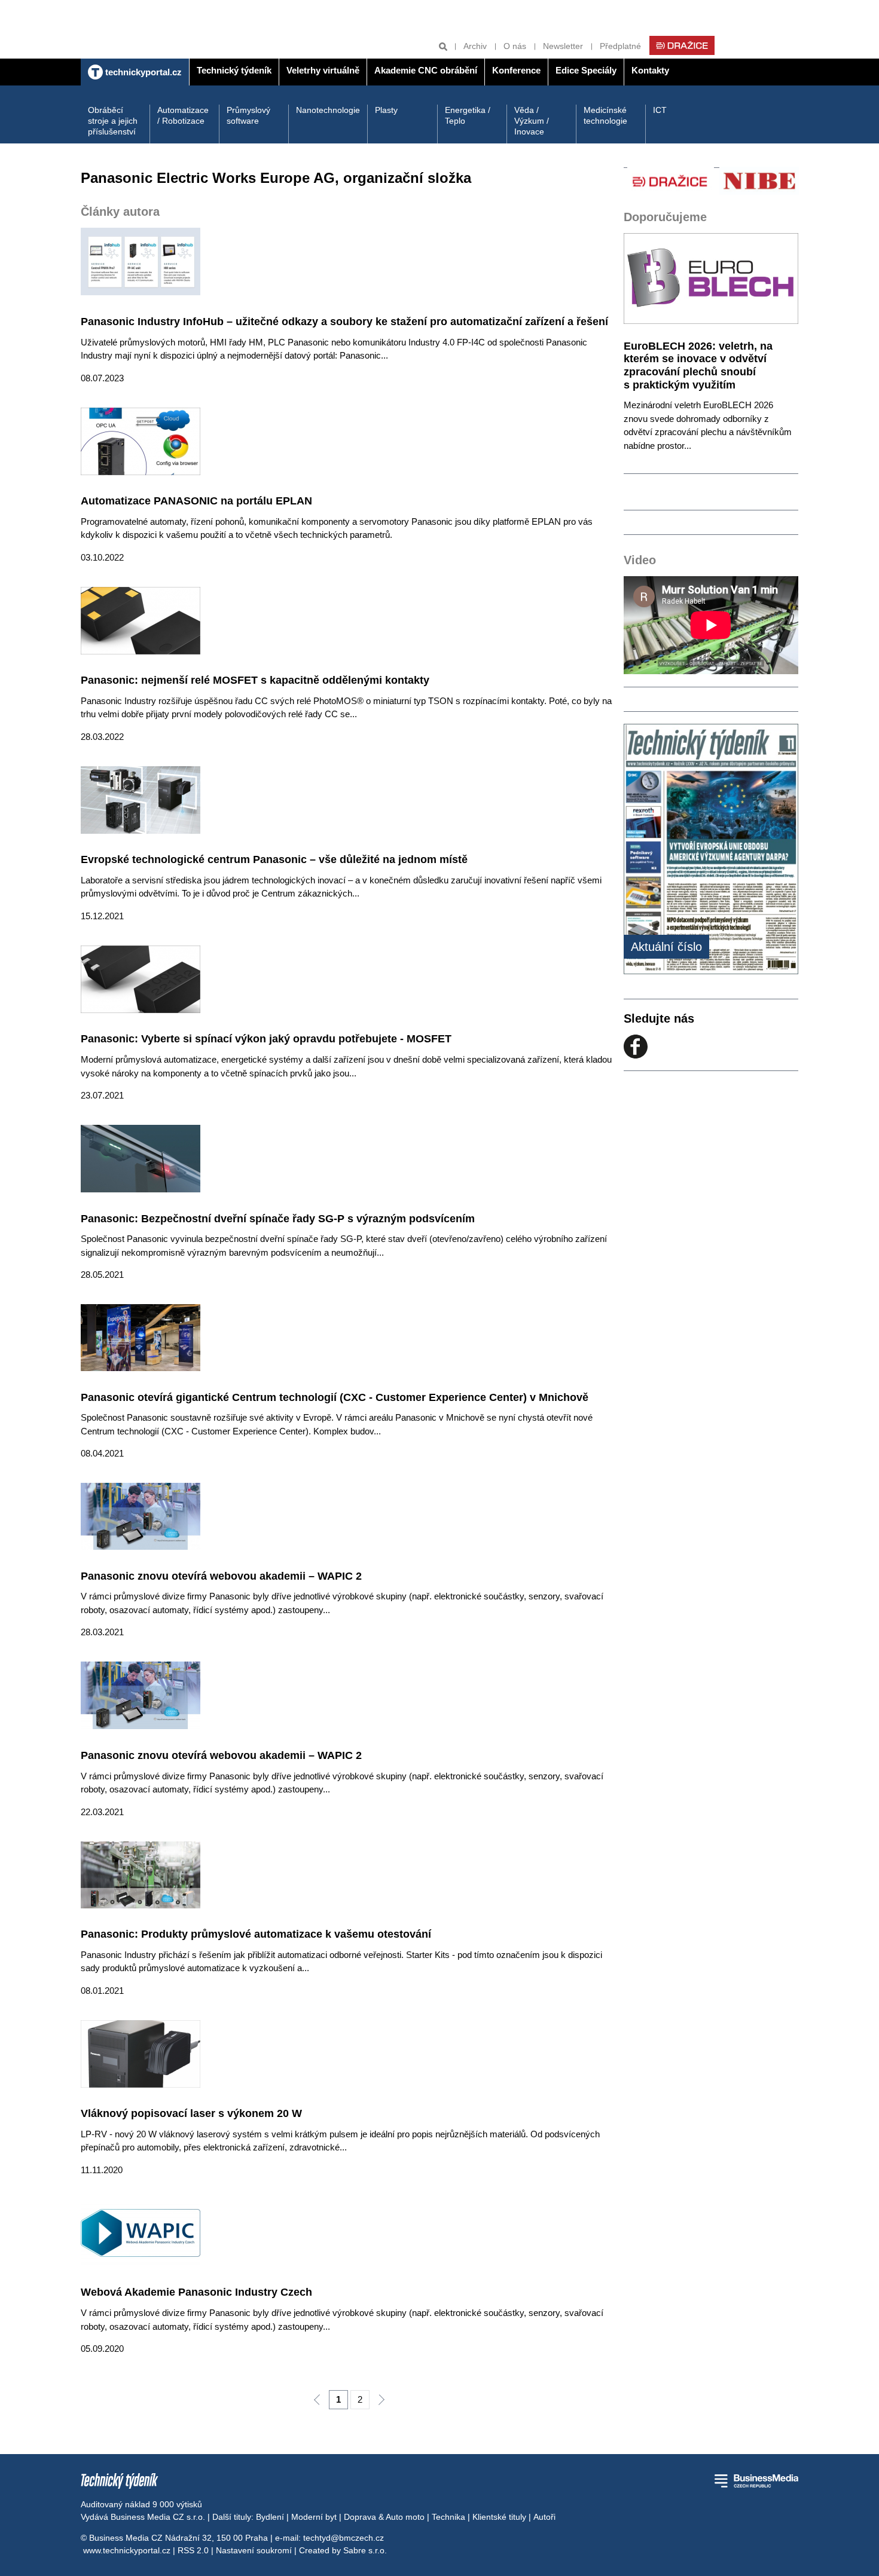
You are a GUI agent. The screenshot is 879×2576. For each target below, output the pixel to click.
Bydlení (270, 2517)
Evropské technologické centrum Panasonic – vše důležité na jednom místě (274, 859)
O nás (515, 46)
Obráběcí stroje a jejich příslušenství (113, 121)
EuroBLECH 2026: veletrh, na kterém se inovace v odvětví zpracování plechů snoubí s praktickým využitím (698, 365)
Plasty (386, 110)
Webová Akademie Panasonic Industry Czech (196, 2292)
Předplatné (620, 46)
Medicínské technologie (605, 115)
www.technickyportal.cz (127, 2550)
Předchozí (317, 2400)
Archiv (475, 46)
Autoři (544, 2517)
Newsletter (563, 46)
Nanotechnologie (328, 110)
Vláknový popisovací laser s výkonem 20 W (191, 2113)
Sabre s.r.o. (365, 2550)
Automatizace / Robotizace (183, 115)
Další (381, 2400)
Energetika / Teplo (468, 115)
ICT (660, 110)
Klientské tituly (499, 2517)
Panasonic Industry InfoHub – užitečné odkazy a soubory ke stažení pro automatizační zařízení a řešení (344, 322)
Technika (448, 2517)
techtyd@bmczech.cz (344, 2538)
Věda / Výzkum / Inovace (532, 121)
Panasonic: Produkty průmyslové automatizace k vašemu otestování (256, 1934)
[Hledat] (443, 46)
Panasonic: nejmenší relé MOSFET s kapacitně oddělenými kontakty (255, 680)
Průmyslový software (248, 115)
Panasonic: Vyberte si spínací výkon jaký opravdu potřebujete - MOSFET (266, 1039)
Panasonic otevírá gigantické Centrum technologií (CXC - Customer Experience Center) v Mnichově (335, 1397)
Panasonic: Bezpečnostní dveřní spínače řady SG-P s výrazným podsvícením (278, 1219)
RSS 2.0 (193, 2550)
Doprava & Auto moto (384, 2517)
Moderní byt (314, 2517)
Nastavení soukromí (254, 2550)
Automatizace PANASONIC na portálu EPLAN (196, 501)
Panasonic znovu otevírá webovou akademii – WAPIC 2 (221, 1576)
